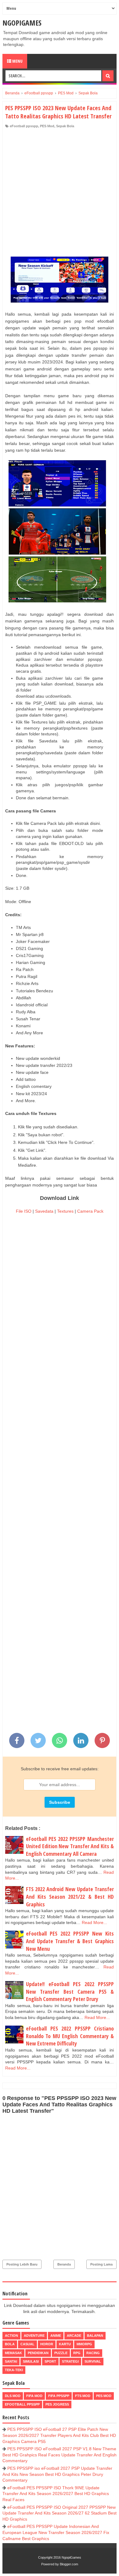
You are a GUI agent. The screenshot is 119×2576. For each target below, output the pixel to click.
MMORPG (84, 2344)
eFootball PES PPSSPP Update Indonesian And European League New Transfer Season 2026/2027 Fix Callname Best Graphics (56, 2532)
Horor (47, 2344)
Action (11, 2336)
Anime (56, 2336)
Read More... (94, 1922)
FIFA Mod (34, 2396)
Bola (10, 2344)
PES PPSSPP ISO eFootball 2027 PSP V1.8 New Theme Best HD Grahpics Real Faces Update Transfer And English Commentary (60, 2455)
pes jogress (57, 2404)
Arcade (74, 2336)
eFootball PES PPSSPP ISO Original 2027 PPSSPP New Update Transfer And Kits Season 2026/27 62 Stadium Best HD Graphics (60, 2513)
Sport (50, 2361)
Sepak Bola (65, 126)
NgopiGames (22, 23)
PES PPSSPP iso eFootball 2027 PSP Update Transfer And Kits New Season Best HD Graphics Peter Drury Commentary (57, 2474)
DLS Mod (13, 2396)
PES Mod (47, 126)
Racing (93, 2353)
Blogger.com (69, 2564)
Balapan (95, 2336)
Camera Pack (90, 1211)
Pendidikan (38, 2353)
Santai (11, 2361)
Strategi (70, 2361)
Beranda (64, 2264)
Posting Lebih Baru (22, 2264)
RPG (77, 2353)
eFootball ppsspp (24, 126)
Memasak (13, 2353)
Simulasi (31, 2361)
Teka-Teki (14, 2370)
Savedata (44, 1211)
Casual (27, 2344)
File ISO (24, 1211)
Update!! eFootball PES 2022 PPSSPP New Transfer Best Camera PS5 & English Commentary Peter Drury (70, 1991)
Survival (93, 2361)
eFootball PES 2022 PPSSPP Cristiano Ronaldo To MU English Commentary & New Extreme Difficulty (70, 2036)
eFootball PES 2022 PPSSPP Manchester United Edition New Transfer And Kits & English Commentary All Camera (70, 1846)
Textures (65, 1211)
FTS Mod (83, 2396)
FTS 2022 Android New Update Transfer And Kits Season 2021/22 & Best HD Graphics (70, 1896)
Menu (17, 61)
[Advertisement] (60, 191)
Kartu (65, 2344)
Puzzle (61, 2353)
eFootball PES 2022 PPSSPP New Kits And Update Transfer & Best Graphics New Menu (70, 1941)
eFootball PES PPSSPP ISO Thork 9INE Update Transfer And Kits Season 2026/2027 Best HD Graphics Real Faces (56, 2494)
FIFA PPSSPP (59, 2396)
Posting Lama (101, 2264)
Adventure (34, 2336)
